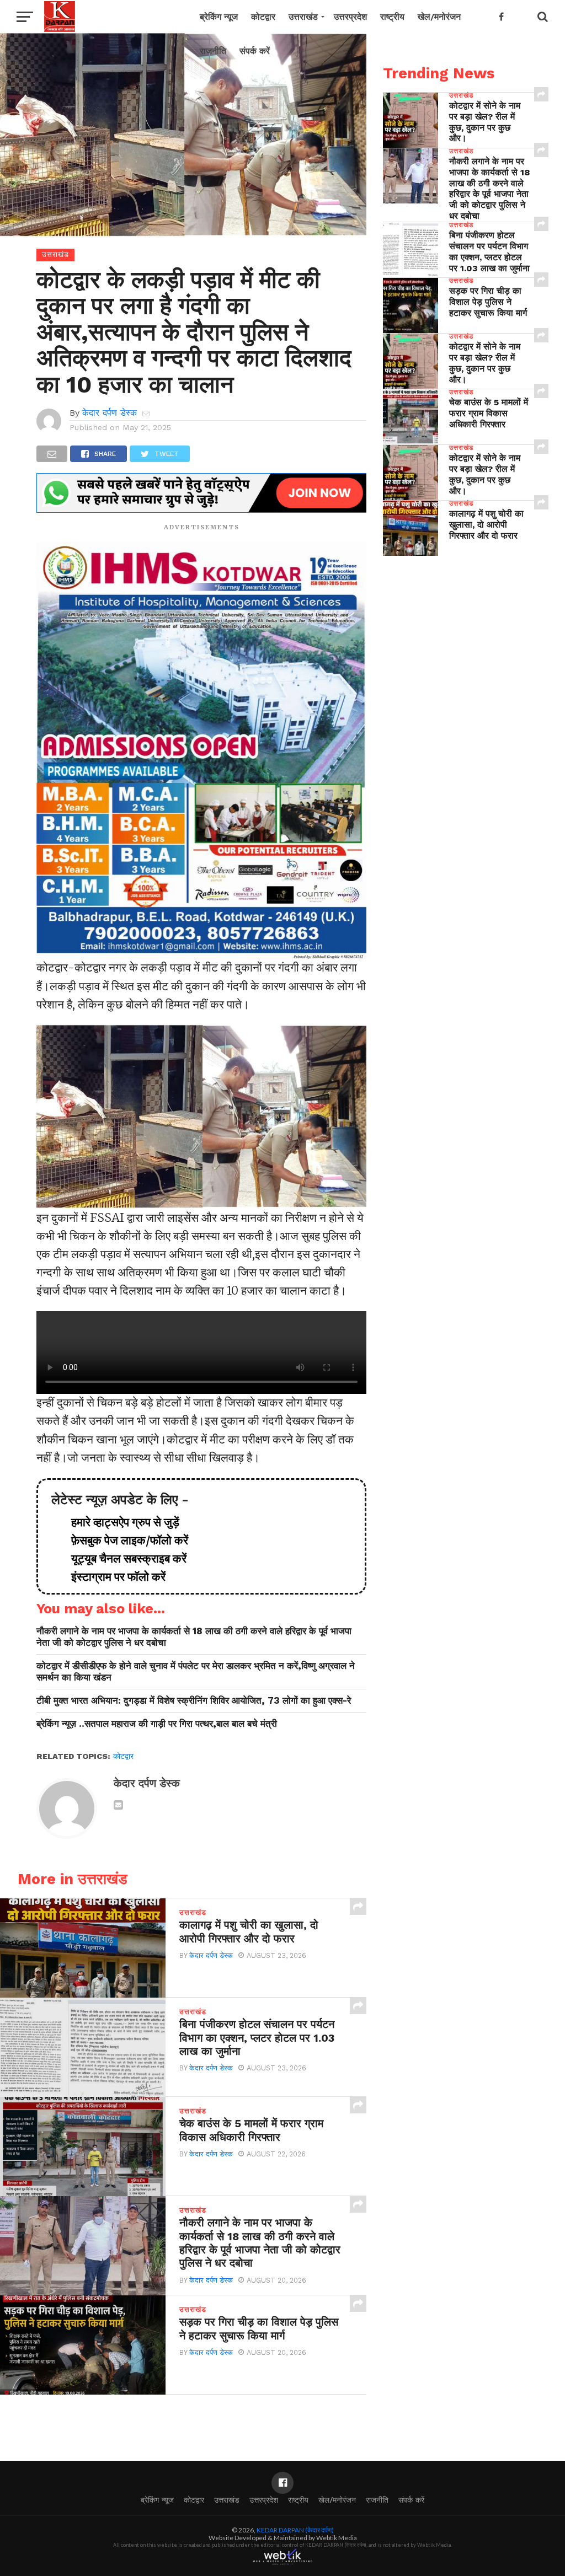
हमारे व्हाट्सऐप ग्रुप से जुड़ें (120, 1522)
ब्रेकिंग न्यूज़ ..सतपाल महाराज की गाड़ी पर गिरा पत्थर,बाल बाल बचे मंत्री (157, 1724)
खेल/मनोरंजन (439, 17)
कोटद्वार (263, 17)
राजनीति (213, 51)
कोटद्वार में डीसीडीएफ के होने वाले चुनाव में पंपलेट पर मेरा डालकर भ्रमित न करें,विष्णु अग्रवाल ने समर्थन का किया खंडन (196, 1671)
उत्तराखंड (303, 17)
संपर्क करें (255, 51)
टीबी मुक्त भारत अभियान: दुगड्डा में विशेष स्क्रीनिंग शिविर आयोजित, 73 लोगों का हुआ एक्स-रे (194, 1700)
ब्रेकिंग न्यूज (219, 17)
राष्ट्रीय (392, 17)
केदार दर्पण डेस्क (110, 413)
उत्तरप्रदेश (350, 17)
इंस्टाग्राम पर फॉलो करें (113, 1577)
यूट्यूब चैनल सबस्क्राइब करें (123, 1559)
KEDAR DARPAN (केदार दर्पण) (295, 2530)
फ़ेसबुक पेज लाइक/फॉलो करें (124, 1541)
